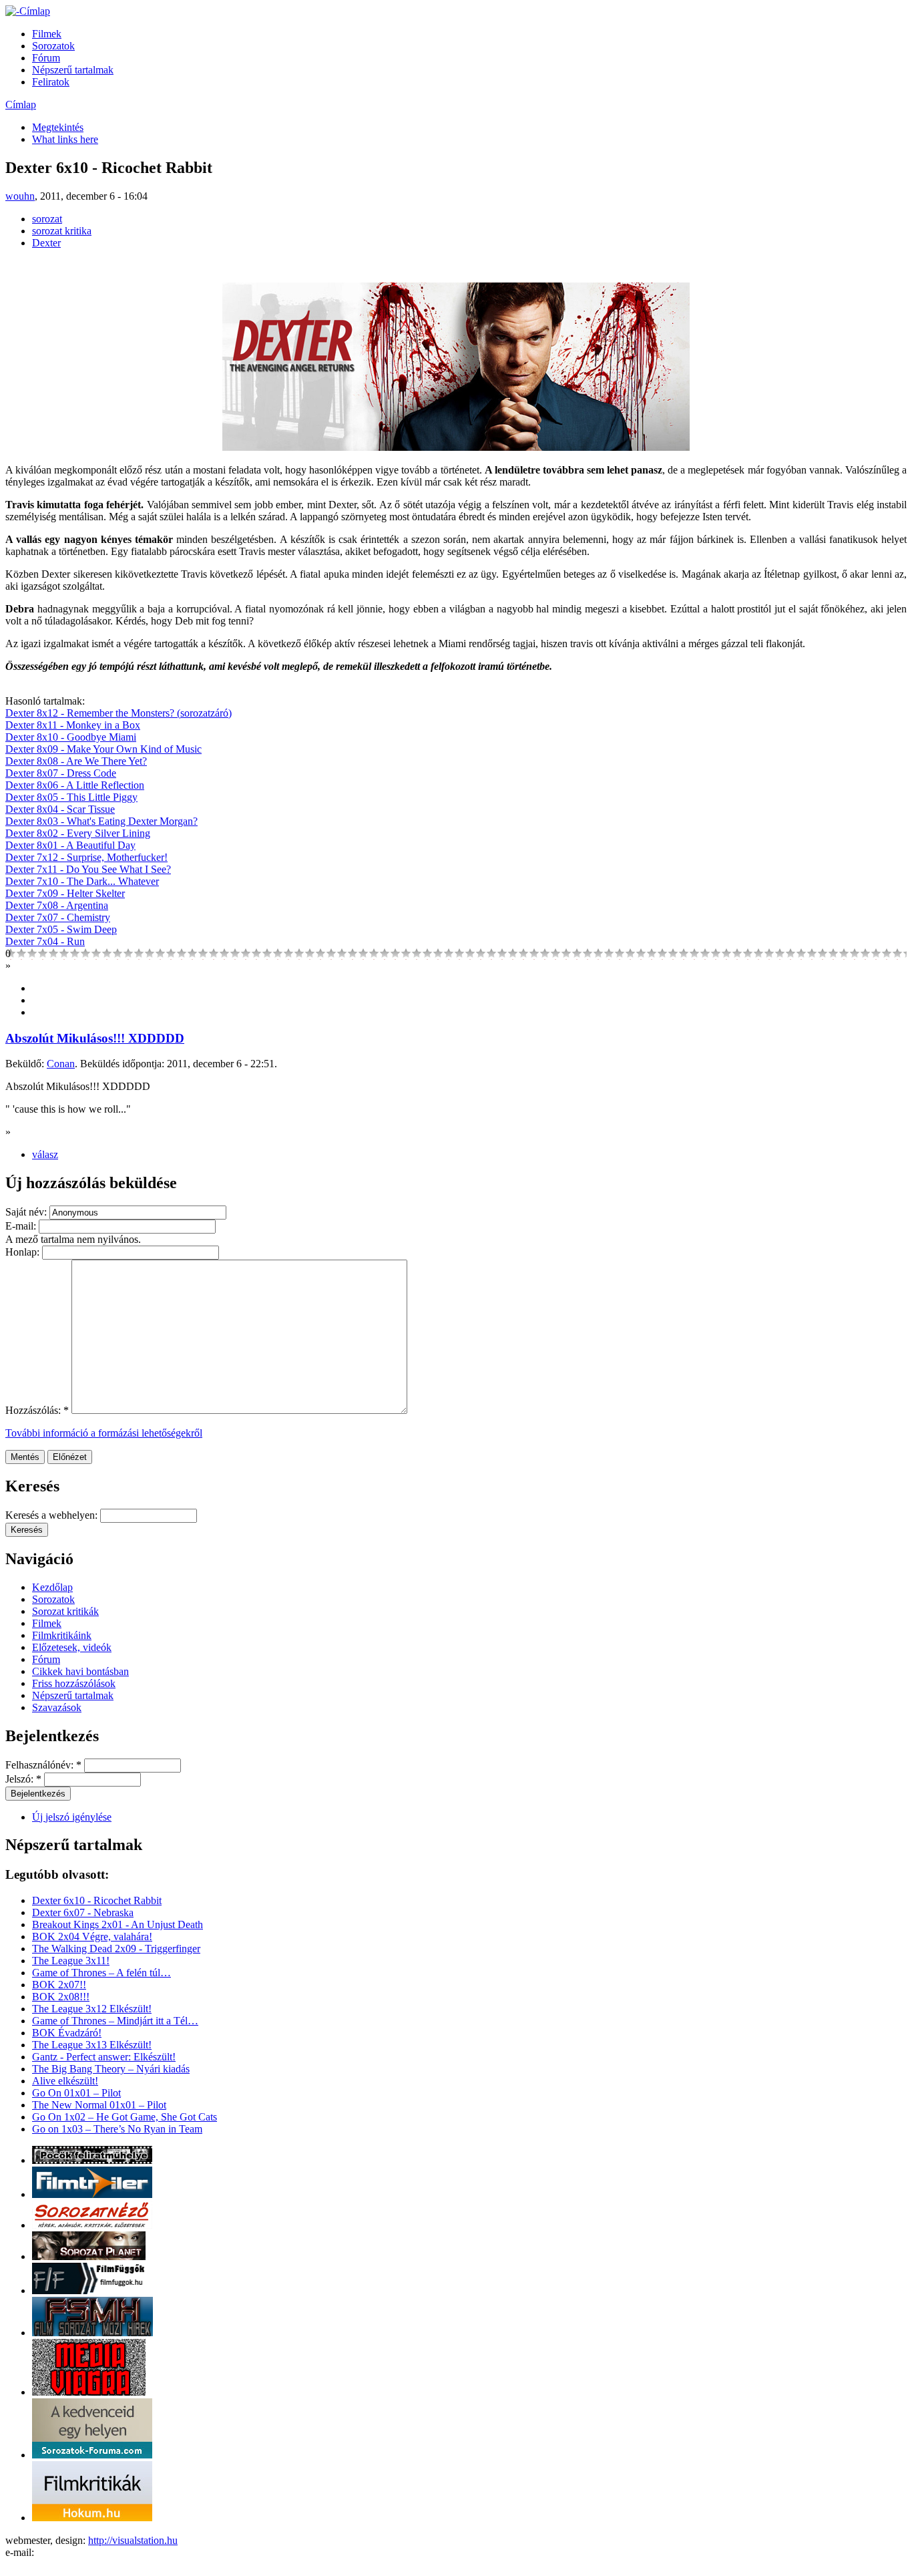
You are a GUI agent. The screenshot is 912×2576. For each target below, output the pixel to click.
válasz (45, 1154)
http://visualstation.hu (133, 2540)
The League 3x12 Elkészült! (92, 2009)
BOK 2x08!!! (61, 1997)
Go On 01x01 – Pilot (76, 2093)
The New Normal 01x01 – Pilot (99, 2105)
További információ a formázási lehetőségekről (104, 1433)
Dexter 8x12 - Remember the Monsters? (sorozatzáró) (119, 713)
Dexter (46, 243)
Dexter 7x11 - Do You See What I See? (88, 869)
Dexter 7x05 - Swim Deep (61, 929)
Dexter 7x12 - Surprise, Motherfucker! (86, 857)
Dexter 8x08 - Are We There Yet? (76, 761)
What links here (65, 139)
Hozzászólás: (37, 1410)
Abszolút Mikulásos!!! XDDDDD (95, 1038)
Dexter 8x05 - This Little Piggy (71, 797)
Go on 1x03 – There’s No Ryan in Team (117, 2129)
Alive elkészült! (65, 2081)
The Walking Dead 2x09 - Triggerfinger (116, 1949)
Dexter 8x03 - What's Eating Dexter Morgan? (101, 821)
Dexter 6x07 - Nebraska (83, 1912)
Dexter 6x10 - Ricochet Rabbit (97, 1900)
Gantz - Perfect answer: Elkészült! (104, 2057)
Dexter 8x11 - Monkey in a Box (73, 725)
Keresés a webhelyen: (53, 1515)
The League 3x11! (71, 1961)
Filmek (47, 34)
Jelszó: (23, 1779)
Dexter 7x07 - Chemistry (58, 917)
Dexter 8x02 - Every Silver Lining (78, 833)
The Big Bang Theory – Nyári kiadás (111, 2069)
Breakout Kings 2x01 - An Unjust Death (118, 1924)
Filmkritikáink (62, 1635)
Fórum (46, 58)
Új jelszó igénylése (72, 1817)
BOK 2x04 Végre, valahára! (92, 1937)
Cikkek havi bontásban (80, 1671)
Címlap (21, 105)
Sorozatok (53, 46)
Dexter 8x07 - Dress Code (61, 773)
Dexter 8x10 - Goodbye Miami (71, 737)
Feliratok (51, 82)
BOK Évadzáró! (67, 2033)
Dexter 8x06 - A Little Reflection (75, 785)
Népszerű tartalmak (73, 70)
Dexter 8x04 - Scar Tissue (60, 809)
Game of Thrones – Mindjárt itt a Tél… (115, 2021)
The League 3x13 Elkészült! (92, 2045)
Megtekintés (58, 127)
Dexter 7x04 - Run (45, 941)
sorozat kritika (62, 231)
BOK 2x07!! (59, 1985)
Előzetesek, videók (72, 1647)
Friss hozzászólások (74, 1683)
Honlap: (24, 1252)
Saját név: (27, 1212)
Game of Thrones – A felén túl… (101, 1973)
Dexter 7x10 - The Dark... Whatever (82, 881)
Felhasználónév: (43, 1765)
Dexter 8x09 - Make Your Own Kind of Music (103, 749)
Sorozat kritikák (65, 1611)
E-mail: (22, 1226)
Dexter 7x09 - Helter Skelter (65, 893)
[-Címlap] (28, 11)
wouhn (20, 196)
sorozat (47, 219)
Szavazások (57, 1707)
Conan (61, 1064)
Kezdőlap (52, 1587)
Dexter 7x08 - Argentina (57, 905)
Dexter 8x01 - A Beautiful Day (70, 845)
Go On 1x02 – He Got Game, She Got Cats (125, 2117)
